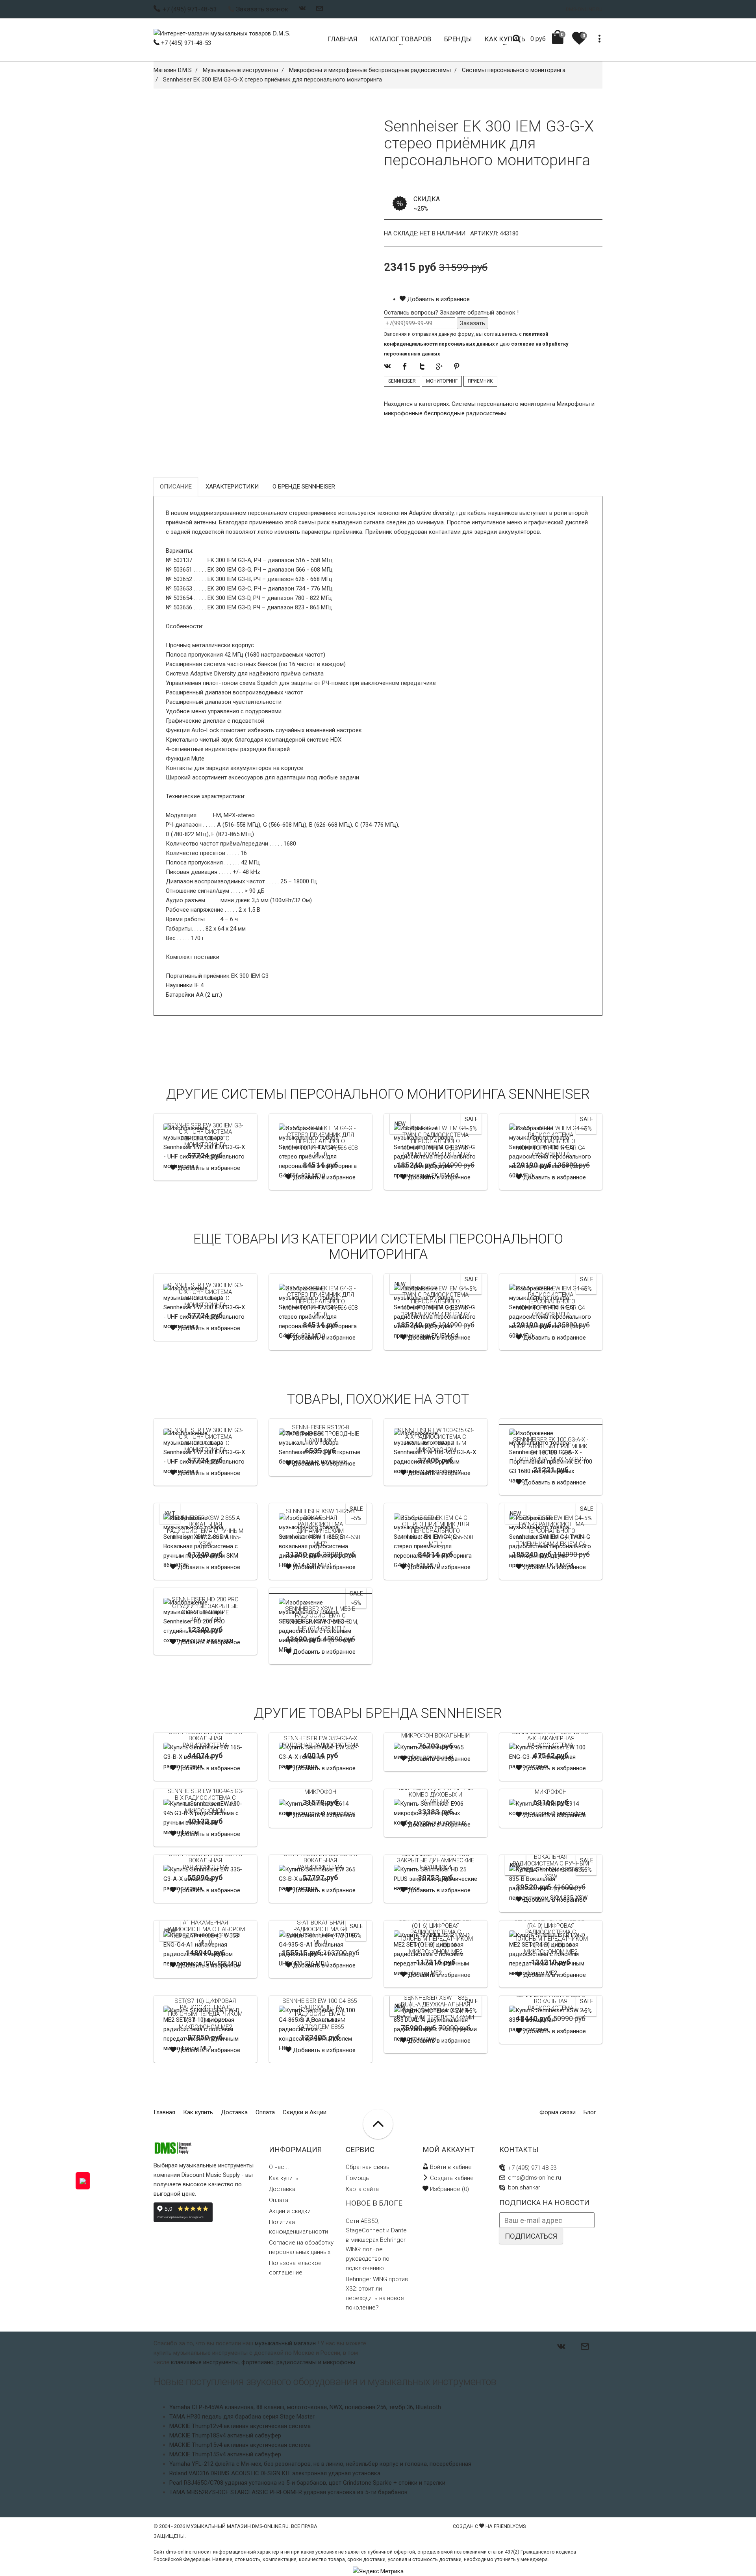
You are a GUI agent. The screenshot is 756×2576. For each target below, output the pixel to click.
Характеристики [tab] (232, 487)
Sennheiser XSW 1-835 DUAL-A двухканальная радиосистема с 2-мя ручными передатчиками (435, 2008)
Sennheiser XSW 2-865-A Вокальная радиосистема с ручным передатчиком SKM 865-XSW (205, 1531)
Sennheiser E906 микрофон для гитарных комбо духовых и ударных (435, 1791)
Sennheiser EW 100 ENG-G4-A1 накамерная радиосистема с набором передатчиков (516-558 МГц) (205, 1929)
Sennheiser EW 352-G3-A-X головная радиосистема (320, 1742)
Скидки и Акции (305, 2112)
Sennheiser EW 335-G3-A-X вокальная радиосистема (205, 1861)
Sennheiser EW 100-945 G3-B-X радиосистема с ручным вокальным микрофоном (205, 1801)
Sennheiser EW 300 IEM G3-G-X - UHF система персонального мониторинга (205, 1135)
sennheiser (402, 381)
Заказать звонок (262, 9)
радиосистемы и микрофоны (316, 2362)
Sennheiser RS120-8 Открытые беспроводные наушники (320, 1434)
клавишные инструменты (205, 2362)
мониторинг (442, 381)
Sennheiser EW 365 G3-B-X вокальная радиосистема (320, 1861)
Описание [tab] (176, 487)
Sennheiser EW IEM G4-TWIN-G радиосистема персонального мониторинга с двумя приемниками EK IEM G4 (436, 1141)
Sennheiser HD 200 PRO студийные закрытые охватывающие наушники (205, 1609)
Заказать (472, 323)
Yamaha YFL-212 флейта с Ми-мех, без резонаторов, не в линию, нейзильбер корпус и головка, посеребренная (320, 2464)
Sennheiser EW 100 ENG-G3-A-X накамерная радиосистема (551, 1739)
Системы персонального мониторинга (503, 404)
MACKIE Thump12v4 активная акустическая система (240, 2426)
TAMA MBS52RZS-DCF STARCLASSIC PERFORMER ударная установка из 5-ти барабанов (288, 2492)
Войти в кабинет (451, 2167)
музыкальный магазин (285, 2343)
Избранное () (449, 2189)
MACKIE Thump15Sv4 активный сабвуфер (225, 2454)
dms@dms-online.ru (535, 2178)
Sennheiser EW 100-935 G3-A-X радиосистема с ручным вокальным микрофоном (436, 1440)
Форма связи (558, 2112)
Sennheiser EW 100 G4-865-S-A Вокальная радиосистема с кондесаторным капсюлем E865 (320, 2014)
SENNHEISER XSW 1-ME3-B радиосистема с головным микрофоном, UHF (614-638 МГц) (321, 1619)
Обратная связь (368, 2167)
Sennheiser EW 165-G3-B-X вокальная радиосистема (205, 1739)
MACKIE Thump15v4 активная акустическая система (240, 2445)
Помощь (357, 2178)
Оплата (265, 2112)
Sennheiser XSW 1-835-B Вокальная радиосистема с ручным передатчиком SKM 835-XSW (551, 1864)
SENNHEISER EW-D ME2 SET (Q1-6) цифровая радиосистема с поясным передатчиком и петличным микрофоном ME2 (436, 1935)
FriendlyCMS (510, 2526)
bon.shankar (524, 2187)
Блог (590, 2112)
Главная (164, 2112)
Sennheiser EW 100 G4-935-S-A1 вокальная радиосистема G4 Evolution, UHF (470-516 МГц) (320, 1929)
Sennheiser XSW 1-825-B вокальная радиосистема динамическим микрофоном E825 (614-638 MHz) (321, 1528)
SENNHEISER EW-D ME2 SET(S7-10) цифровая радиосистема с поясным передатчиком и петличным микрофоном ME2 (205, 2011)
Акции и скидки (290, 2211)
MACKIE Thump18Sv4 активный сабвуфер (225, 2435)
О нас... (279, 2167)
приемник (480, 381)
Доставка (234, 2112)
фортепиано (258, 2362)
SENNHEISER (461, 1713)
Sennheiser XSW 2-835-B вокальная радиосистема (551, 2001)
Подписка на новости (544, 2203)
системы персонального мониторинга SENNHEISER (406, 1094)
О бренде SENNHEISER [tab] (304, 487)
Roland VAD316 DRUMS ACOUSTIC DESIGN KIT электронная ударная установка (275, 2473)
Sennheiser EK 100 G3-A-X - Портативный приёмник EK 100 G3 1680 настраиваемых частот (551, 1449)
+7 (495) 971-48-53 (185, 43)
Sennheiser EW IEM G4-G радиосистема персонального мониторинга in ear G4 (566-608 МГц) (551, 1141)
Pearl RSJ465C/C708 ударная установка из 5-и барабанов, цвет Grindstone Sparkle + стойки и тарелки (307, 2483)
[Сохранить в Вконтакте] (302, 8)
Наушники (179, 985)
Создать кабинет (452, 2178)
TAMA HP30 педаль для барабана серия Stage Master (242, 2417)
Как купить (198, 2112)
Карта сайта (362, 2189)
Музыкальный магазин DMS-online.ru (237, 2526)
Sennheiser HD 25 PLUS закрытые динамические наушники (435, 1861)
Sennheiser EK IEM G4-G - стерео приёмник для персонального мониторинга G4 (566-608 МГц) (320, 1141)
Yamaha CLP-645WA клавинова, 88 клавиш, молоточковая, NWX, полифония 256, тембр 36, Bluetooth (305, 2407)
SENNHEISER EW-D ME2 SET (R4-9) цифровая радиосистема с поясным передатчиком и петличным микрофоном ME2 (551, 1935)
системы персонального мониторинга (446, 1246)
